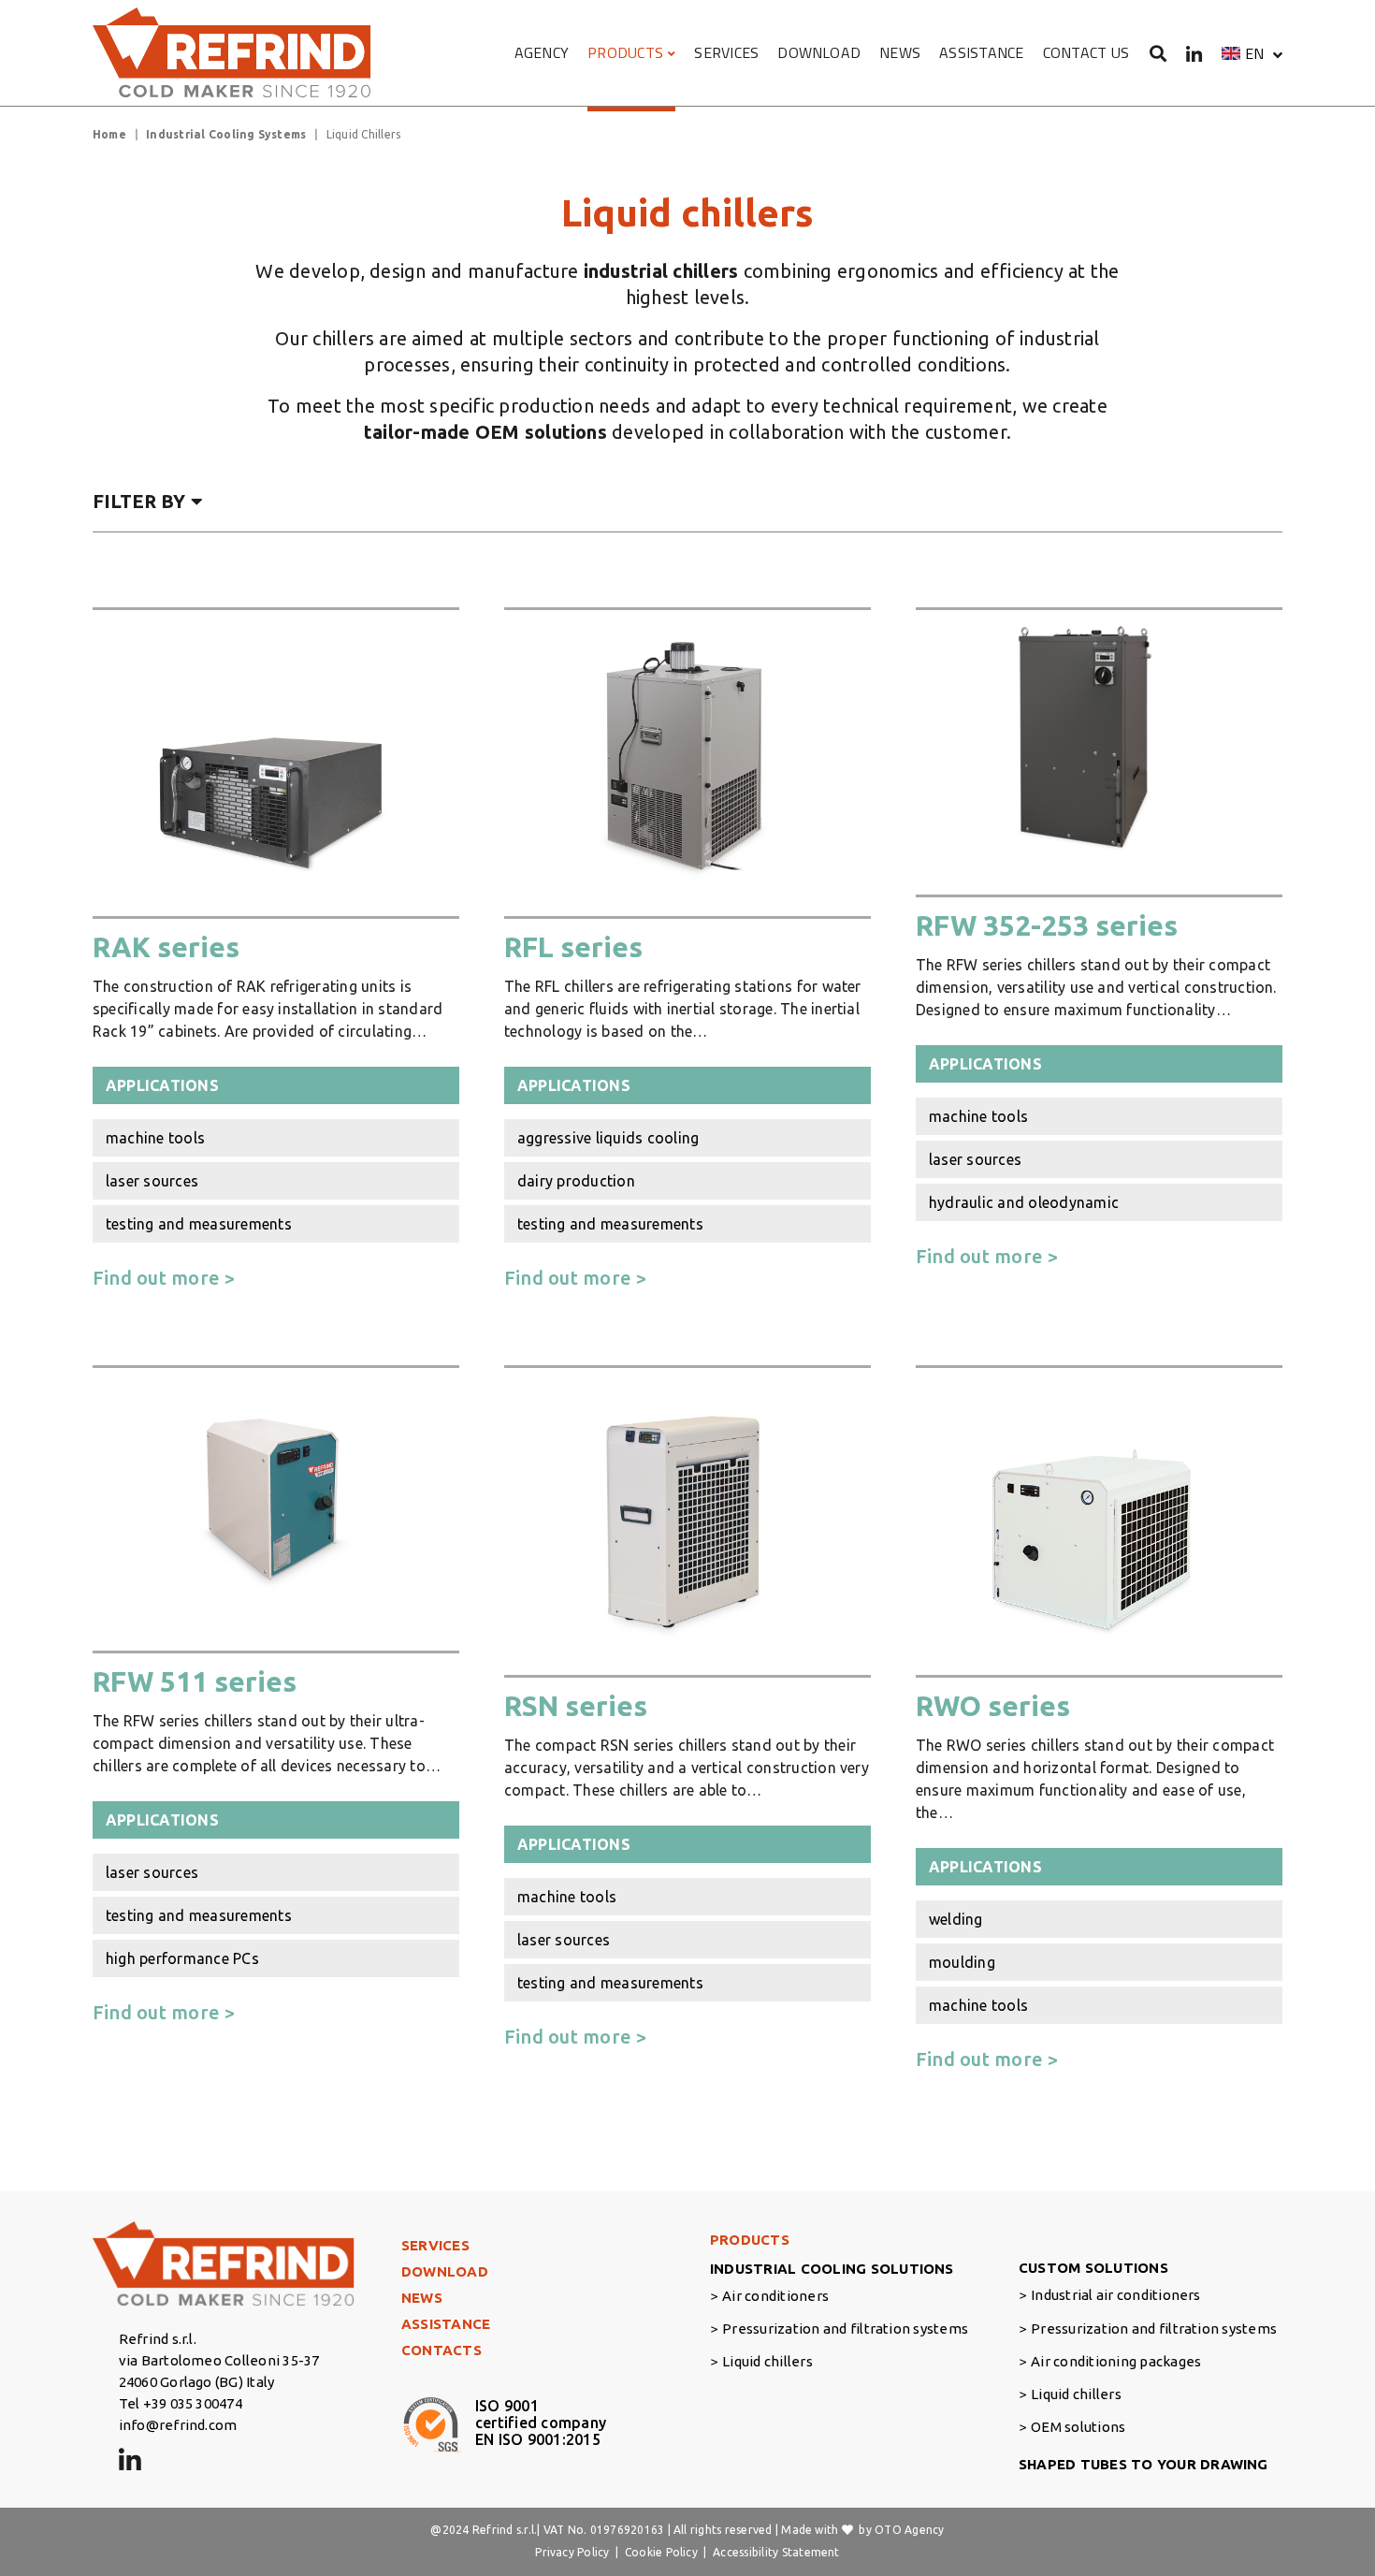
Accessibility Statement (776, 2552)
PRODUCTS (625, 52)
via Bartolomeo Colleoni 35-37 (219, 2360)
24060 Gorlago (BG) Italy (197, 2382)
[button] (1252, 53)
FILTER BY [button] (139, 501)
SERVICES (726, 52)
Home (109, 134)
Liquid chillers (767, 2361)
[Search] (1158, 53)
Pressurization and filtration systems (845, 2329)
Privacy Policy (572, 2552)
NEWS (900, 52)
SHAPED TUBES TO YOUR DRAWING (1143, 2464)
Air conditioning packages (1116, 2361)
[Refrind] (233, 53)
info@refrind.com (178, 2425)
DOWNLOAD (819, 52)
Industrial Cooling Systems (226, 134)
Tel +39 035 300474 (181, 2403)
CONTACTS (441, 2350)
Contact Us (1086, 52)
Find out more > (164, 1278)
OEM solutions (1078, 2427)
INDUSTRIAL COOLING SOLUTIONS (832, 2269)
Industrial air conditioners (1115, 2295)
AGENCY (542, 52)
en (1254, 53)
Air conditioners (775, 2296)
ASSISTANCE (981, 52)
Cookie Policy (661, 2552)
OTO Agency (909, 2530)
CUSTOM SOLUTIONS (1093, 2268)
